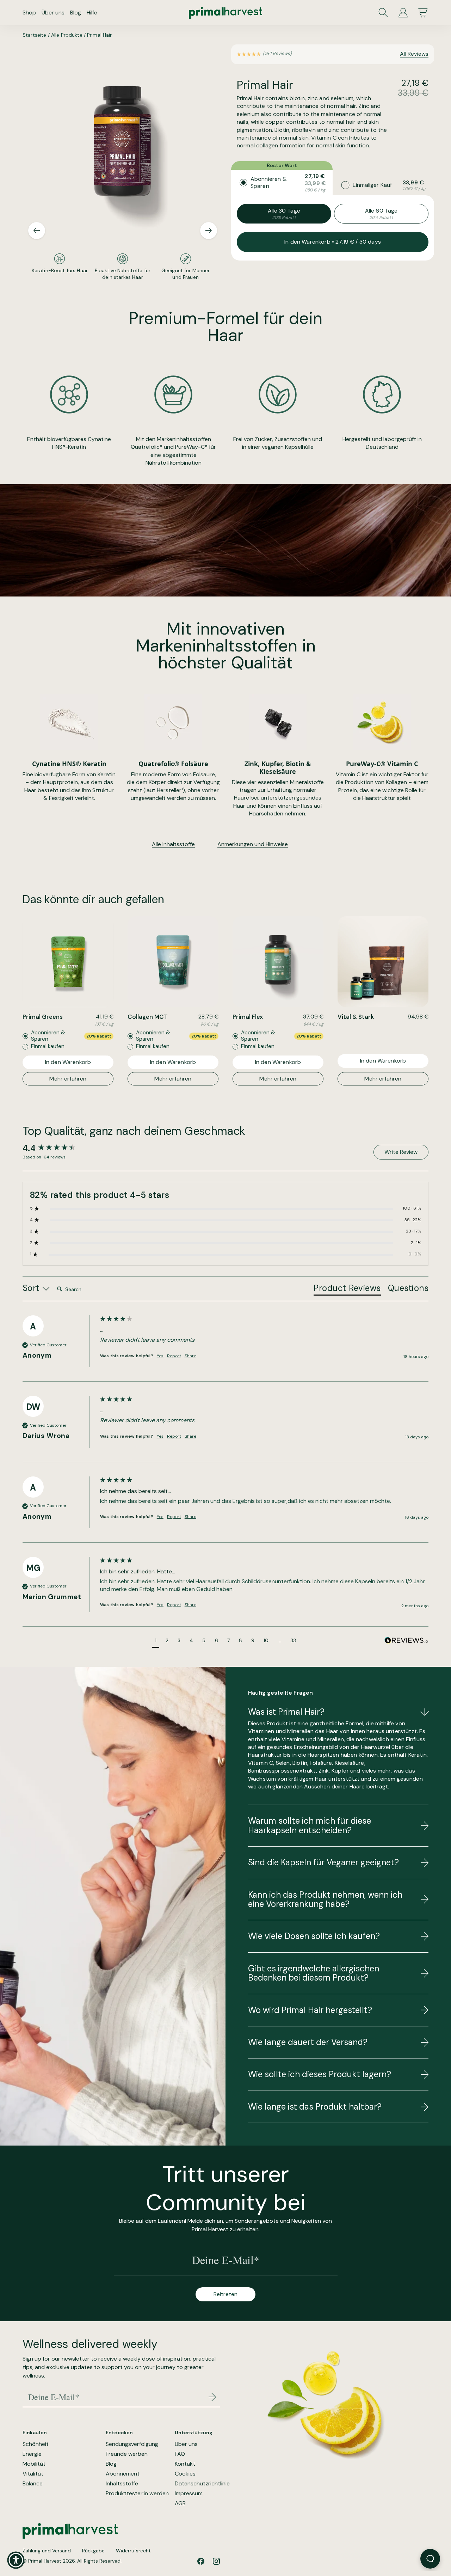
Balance (33, 2484)
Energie (32, 2454)
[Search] (383, 13)
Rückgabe (93, 2551)
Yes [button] (160, 1356)
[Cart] (423, 13)
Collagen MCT (148, 1017)
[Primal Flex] (278, 962)
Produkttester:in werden (137, 2494)
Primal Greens (43, 1017)
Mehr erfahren (68, 1079)
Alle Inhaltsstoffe (173, 844)
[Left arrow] (37, 231)
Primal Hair (100, 35)
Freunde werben (127, 2454)
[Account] (403, 13)
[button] (156, 1642)
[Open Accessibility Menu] (16, 2560)
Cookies (185, 2474)
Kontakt (185, 2464)
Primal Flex (248, 1017)
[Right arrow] (209, 231)
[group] (60, 1148)
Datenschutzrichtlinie (202, 2484)
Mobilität (34, 2464)
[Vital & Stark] (383, 962)
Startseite (34, 35)
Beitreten (225, 2294)
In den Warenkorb (68, 1062)
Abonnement (123, 2474)
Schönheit (36, 2444)
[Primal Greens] (68, 962)
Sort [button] (32, 1288)
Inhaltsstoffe (122, 2484)
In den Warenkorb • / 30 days (333, 242)
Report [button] (174, 1356)
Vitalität (33, 2474)
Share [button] (190, 1356)
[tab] (347, 1290)
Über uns (53, 13)
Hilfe (92, 13)
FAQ (180, 2454)
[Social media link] (201, 2561)
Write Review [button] (401, 1152)
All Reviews (414, 54)
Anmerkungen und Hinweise (253, 844)
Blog (76, 13)
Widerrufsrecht (133, 2551)
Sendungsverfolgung (132, 2444)
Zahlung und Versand (47, 2551)
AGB (180, 2503)
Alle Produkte (67, 35)
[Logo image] (225, 13)
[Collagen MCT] (173, 962)
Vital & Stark (356, 1017)
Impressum (189, 2494)
